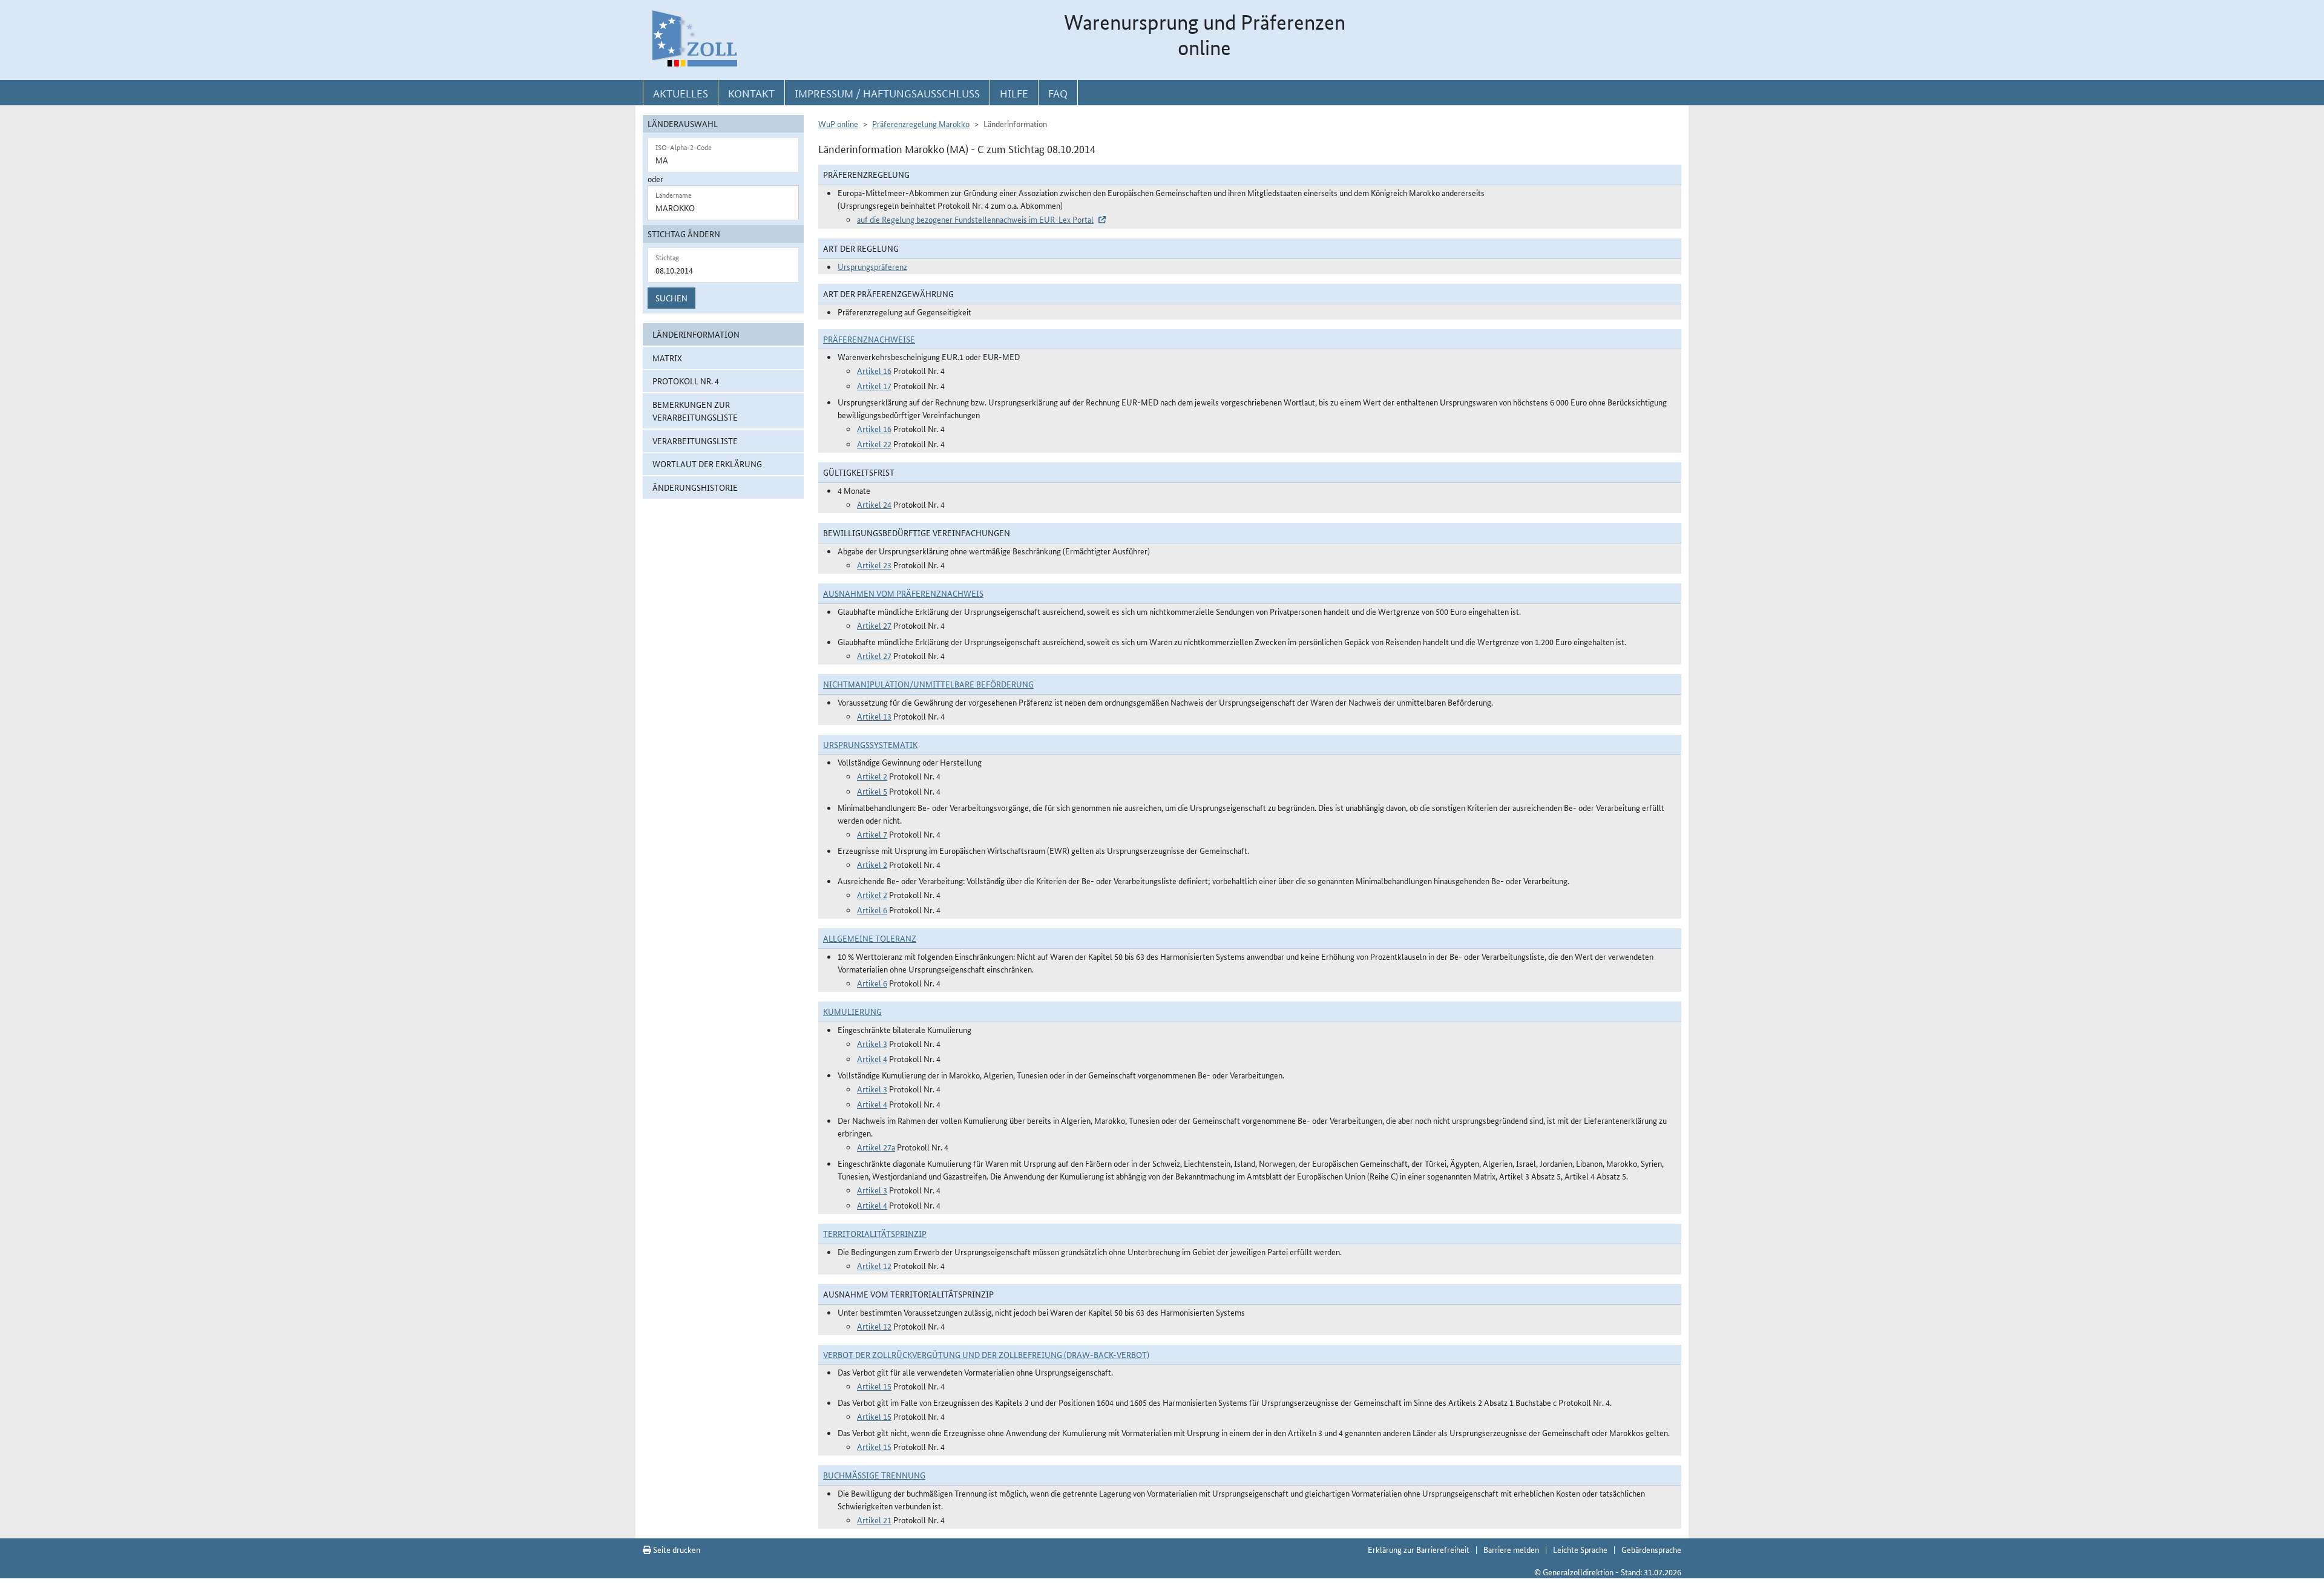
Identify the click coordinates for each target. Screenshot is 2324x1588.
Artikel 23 (874, 565)
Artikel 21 (874, 1520)
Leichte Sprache (1580, 1549)
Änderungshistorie (695, 487)
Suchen (671, 298)
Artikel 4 (872, 1058)
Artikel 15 (874, 1386)
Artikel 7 (872, 834)
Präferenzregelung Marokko (921, 123)
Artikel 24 (874, 504)
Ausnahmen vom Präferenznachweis (903, 593)
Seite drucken (676, 1549)
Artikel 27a (876, 1147)
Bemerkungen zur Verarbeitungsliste (695, 411)
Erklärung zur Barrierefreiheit (1419, 1549)
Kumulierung (852, 1011)
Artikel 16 (874, 370)
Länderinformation (696, 334)
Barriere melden (1511, 1549)
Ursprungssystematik (870, 744)
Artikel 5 (872, 791)
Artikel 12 (874, 1265)
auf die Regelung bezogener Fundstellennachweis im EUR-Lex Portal (975, 219)
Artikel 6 (872, 910)
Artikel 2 (872, 776)
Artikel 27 (874, 625)
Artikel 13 (874, 716)
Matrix (667, 358)
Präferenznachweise (869, 339)
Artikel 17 (874, 386)
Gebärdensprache (1651, 1549)
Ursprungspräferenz (872, 266)
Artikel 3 (872, 1043)
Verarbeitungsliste (695, 441)
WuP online (838, 123)
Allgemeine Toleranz (870, 938)
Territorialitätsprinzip (875, 1233)
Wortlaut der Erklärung (707, 464)
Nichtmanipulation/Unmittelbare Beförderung (928, 684)
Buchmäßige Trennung (874, 1475)
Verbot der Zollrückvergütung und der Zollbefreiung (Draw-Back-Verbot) (986, 1354)
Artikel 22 (874, 444)
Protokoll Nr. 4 (686, 381)
